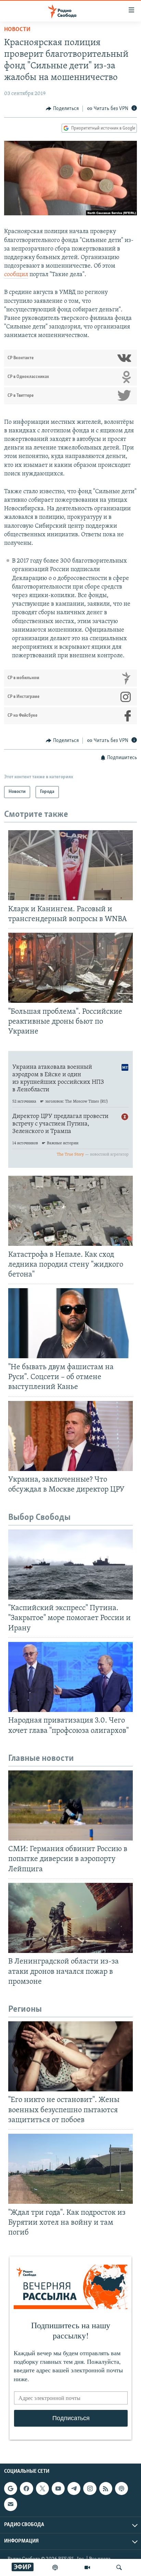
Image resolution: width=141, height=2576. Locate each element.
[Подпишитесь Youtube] (58, 2489)
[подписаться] (11, 2504)
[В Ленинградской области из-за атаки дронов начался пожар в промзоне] (70, 1918)
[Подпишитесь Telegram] (74, 2489)
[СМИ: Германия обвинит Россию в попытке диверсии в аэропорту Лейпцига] (70, 1805)
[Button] (62, 109)
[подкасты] (55, 2567)
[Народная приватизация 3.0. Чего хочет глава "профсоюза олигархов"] (70, 1677)
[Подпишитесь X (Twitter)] (42, 2489)
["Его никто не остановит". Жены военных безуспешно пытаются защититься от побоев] (70, 2056)
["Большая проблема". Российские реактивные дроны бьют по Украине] (70, 968)
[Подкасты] (121, 2489)
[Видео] (87, 2567)
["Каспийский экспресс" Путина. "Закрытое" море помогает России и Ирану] (70, 1565)
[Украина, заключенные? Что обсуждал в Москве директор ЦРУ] (70, 1436)
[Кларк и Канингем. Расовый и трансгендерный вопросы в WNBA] (70, 865)
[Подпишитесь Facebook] (26, 2489)
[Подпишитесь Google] (11, 2489)
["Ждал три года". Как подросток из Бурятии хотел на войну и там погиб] (70, 2169)
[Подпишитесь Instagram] (90, 2489)
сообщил (16, 275)
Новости (17, 30)
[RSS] (106, 2489)
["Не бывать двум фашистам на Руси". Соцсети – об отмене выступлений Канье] (70, 1323)
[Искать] (119, 2567)
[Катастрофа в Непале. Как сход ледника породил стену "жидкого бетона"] (70, 1211)
